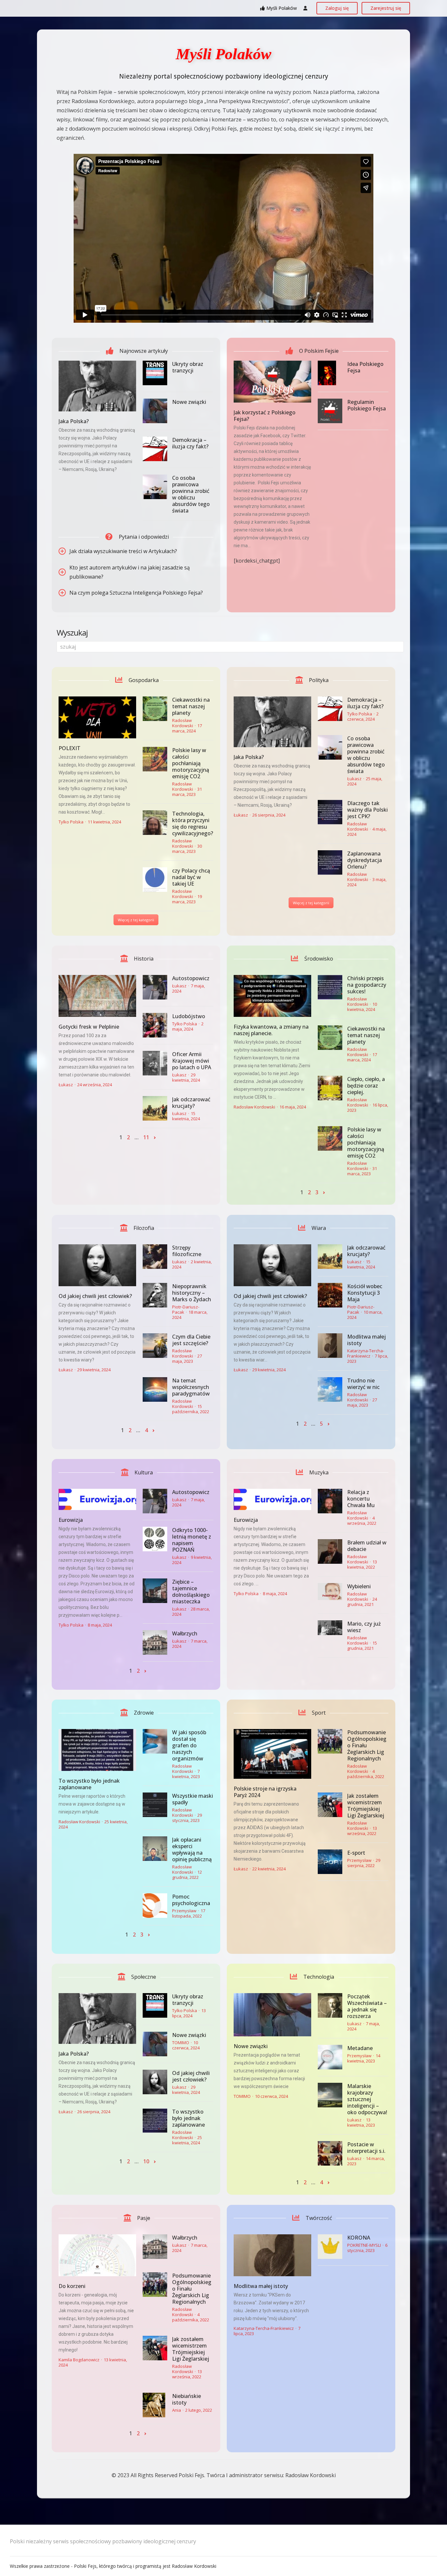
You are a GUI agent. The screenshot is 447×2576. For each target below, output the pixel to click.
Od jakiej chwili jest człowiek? (95, 1296)
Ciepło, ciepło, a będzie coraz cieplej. (366, 1086)
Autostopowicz (191, 978)
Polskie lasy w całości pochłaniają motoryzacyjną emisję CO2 (191, 763)
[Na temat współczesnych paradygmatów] (155, 1389)
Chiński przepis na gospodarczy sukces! (367, 985)
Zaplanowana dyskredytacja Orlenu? (365, 860)
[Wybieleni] (330, 1592)
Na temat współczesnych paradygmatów (191, 1387)
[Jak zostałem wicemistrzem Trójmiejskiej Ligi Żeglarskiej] (330, 1805)
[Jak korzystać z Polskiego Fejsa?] (272, 382)
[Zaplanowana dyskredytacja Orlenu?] (330, 863)
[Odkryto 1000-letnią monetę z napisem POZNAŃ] (155, 1539)
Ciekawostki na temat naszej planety (191, 706)
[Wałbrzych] (155, 1642)
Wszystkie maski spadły (193, 1799)
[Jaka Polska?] (97, 386)
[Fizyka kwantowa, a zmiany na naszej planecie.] (272, 996)
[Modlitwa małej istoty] (330, 1346)
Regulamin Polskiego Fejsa (367, 405)
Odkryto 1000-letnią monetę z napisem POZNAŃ (192, 1540)
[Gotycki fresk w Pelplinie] (97, 996)
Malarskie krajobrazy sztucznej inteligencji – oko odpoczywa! (367, 2099)
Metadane (360, 2048)
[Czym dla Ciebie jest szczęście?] (155, 1346)
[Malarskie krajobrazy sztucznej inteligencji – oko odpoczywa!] (330, 2095)
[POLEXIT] (97, 717)
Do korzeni (72, 2286)
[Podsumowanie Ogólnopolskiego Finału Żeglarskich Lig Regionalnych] (330, 1741)
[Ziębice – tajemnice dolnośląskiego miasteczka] (155, 1591)
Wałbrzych (185, 1633)
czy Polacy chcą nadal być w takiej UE (191, 877)
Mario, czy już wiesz (364, 1627)
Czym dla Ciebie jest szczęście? (191, 1340)
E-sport (356, 1853)
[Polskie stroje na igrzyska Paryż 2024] (272, 1754)
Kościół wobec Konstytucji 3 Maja (365, 1293)
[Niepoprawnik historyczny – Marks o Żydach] (155, 1295)
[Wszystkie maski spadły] (155, 1805)
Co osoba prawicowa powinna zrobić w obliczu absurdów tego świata (191, 494)
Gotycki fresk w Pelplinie (89, 1027)
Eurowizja (71, 1520)
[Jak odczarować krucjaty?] (155, 1108)
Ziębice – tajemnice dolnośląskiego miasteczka (191, 1592)
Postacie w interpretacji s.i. (366, 2148)
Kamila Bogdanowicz (79, 2360)
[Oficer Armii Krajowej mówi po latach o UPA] (155, 1063)
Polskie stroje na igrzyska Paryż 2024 (265, 1792)
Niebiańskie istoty (187, 2399)
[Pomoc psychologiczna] (155, 1906)
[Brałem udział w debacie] (330, 1551)
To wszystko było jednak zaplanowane (89, 1784)
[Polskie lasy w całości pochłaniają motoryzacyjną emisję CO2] (155, 759)
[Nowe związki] (155, 411)
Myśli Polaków (282, 8)
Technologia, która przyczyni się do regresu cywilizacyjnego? (193, 823)
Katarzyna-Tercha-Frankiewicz (366, 1353)
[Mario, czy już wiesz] (330, 1628)
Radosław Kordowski (183, 723)
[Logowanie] (305, 8)
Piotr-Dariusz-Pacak (186, 1309)
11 (146, 1137)
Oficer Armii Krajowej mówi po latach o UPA (192, 1061)
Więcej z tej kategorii (136, 920)
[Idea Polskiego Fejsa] (330, 373)
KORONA (359, 2238)
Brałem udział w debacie (367, 1546)
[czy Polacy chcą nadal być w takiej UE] (155, 880)
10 (146, 2161)
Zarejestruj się (386, 8)
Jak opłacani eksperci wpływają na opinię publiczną (192, 1849)
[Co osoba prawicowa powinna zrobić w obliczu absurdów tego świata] (155, 487)
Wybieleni (359, 1586)
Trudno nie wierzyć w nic (363, 1384)
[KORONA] (330, 2247)
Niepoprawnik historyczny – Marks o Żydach (192, 1293)
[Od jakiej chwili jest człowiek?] (97, 1265)
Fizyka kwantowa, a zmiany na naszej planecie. (271, 1030)
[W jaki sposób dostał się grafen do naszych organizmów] (155, 1741)
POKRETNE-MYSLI (364, 2245)
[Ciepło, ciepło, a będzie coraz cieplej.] (330, 1088)
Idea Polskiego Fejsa (365, 367)
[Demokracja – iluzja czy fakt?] (155, 449)
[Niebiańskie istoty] (155, 2405)
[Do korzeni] (97, 2255)
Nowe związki (189, 402)
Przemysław (184, 1911)
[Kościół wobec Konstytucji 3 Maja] (330, 1295)
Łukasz (241, 815)
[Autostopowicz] (155, 987)
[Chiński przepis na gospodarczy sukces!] (330, 987)
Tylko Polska (71, 822)
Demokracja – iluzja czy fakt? (190, 443)
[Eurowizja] (97, 1499)
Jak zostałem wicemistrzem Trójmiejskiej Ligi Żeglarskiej (366, 1806)
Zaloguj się (337, 8)
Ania (177, 2410)
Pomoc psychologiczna (191, 1900)
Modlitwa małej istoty (367, 1340)
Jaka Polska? (74, 421)
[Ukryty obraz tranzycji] (155, 373)
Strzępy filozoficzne (187, 1251)
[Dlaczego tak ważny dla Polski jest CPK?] (330, 812)
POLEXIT (70, 748)
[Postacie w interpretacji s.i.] (330, 2153)
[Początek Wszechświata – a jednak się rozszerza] (330, 2005)
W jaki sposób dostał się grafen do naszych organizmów (189, 1745)
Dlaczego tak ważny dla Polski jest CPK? (367, 810)
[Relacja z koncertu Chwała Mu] (330, 1501)
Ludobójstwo (189, 1016)
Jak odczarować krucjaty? (191, 1103)
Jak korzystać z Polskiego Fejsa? (265, 416)
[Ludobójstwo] (155, 1025)
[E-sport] (330, 1862)
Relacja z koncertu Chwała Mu (361, 1499)
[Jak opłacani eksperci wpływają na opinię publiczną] (155, 1849)
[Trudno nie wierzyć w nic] (330, 1389)
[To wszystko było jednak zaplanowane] (97, 1750)
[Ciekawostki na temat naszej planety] (155, 709)
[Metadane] (330, 2057)
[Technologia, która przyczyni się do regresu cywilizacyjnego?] (155, 823)
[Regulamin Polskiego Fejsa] (330, 411)
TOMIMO (181, 2043)
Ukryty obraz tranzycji (188, 367)
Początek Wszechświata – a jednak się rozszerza (367, 2006)
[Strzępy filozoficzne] (155, 1257)
